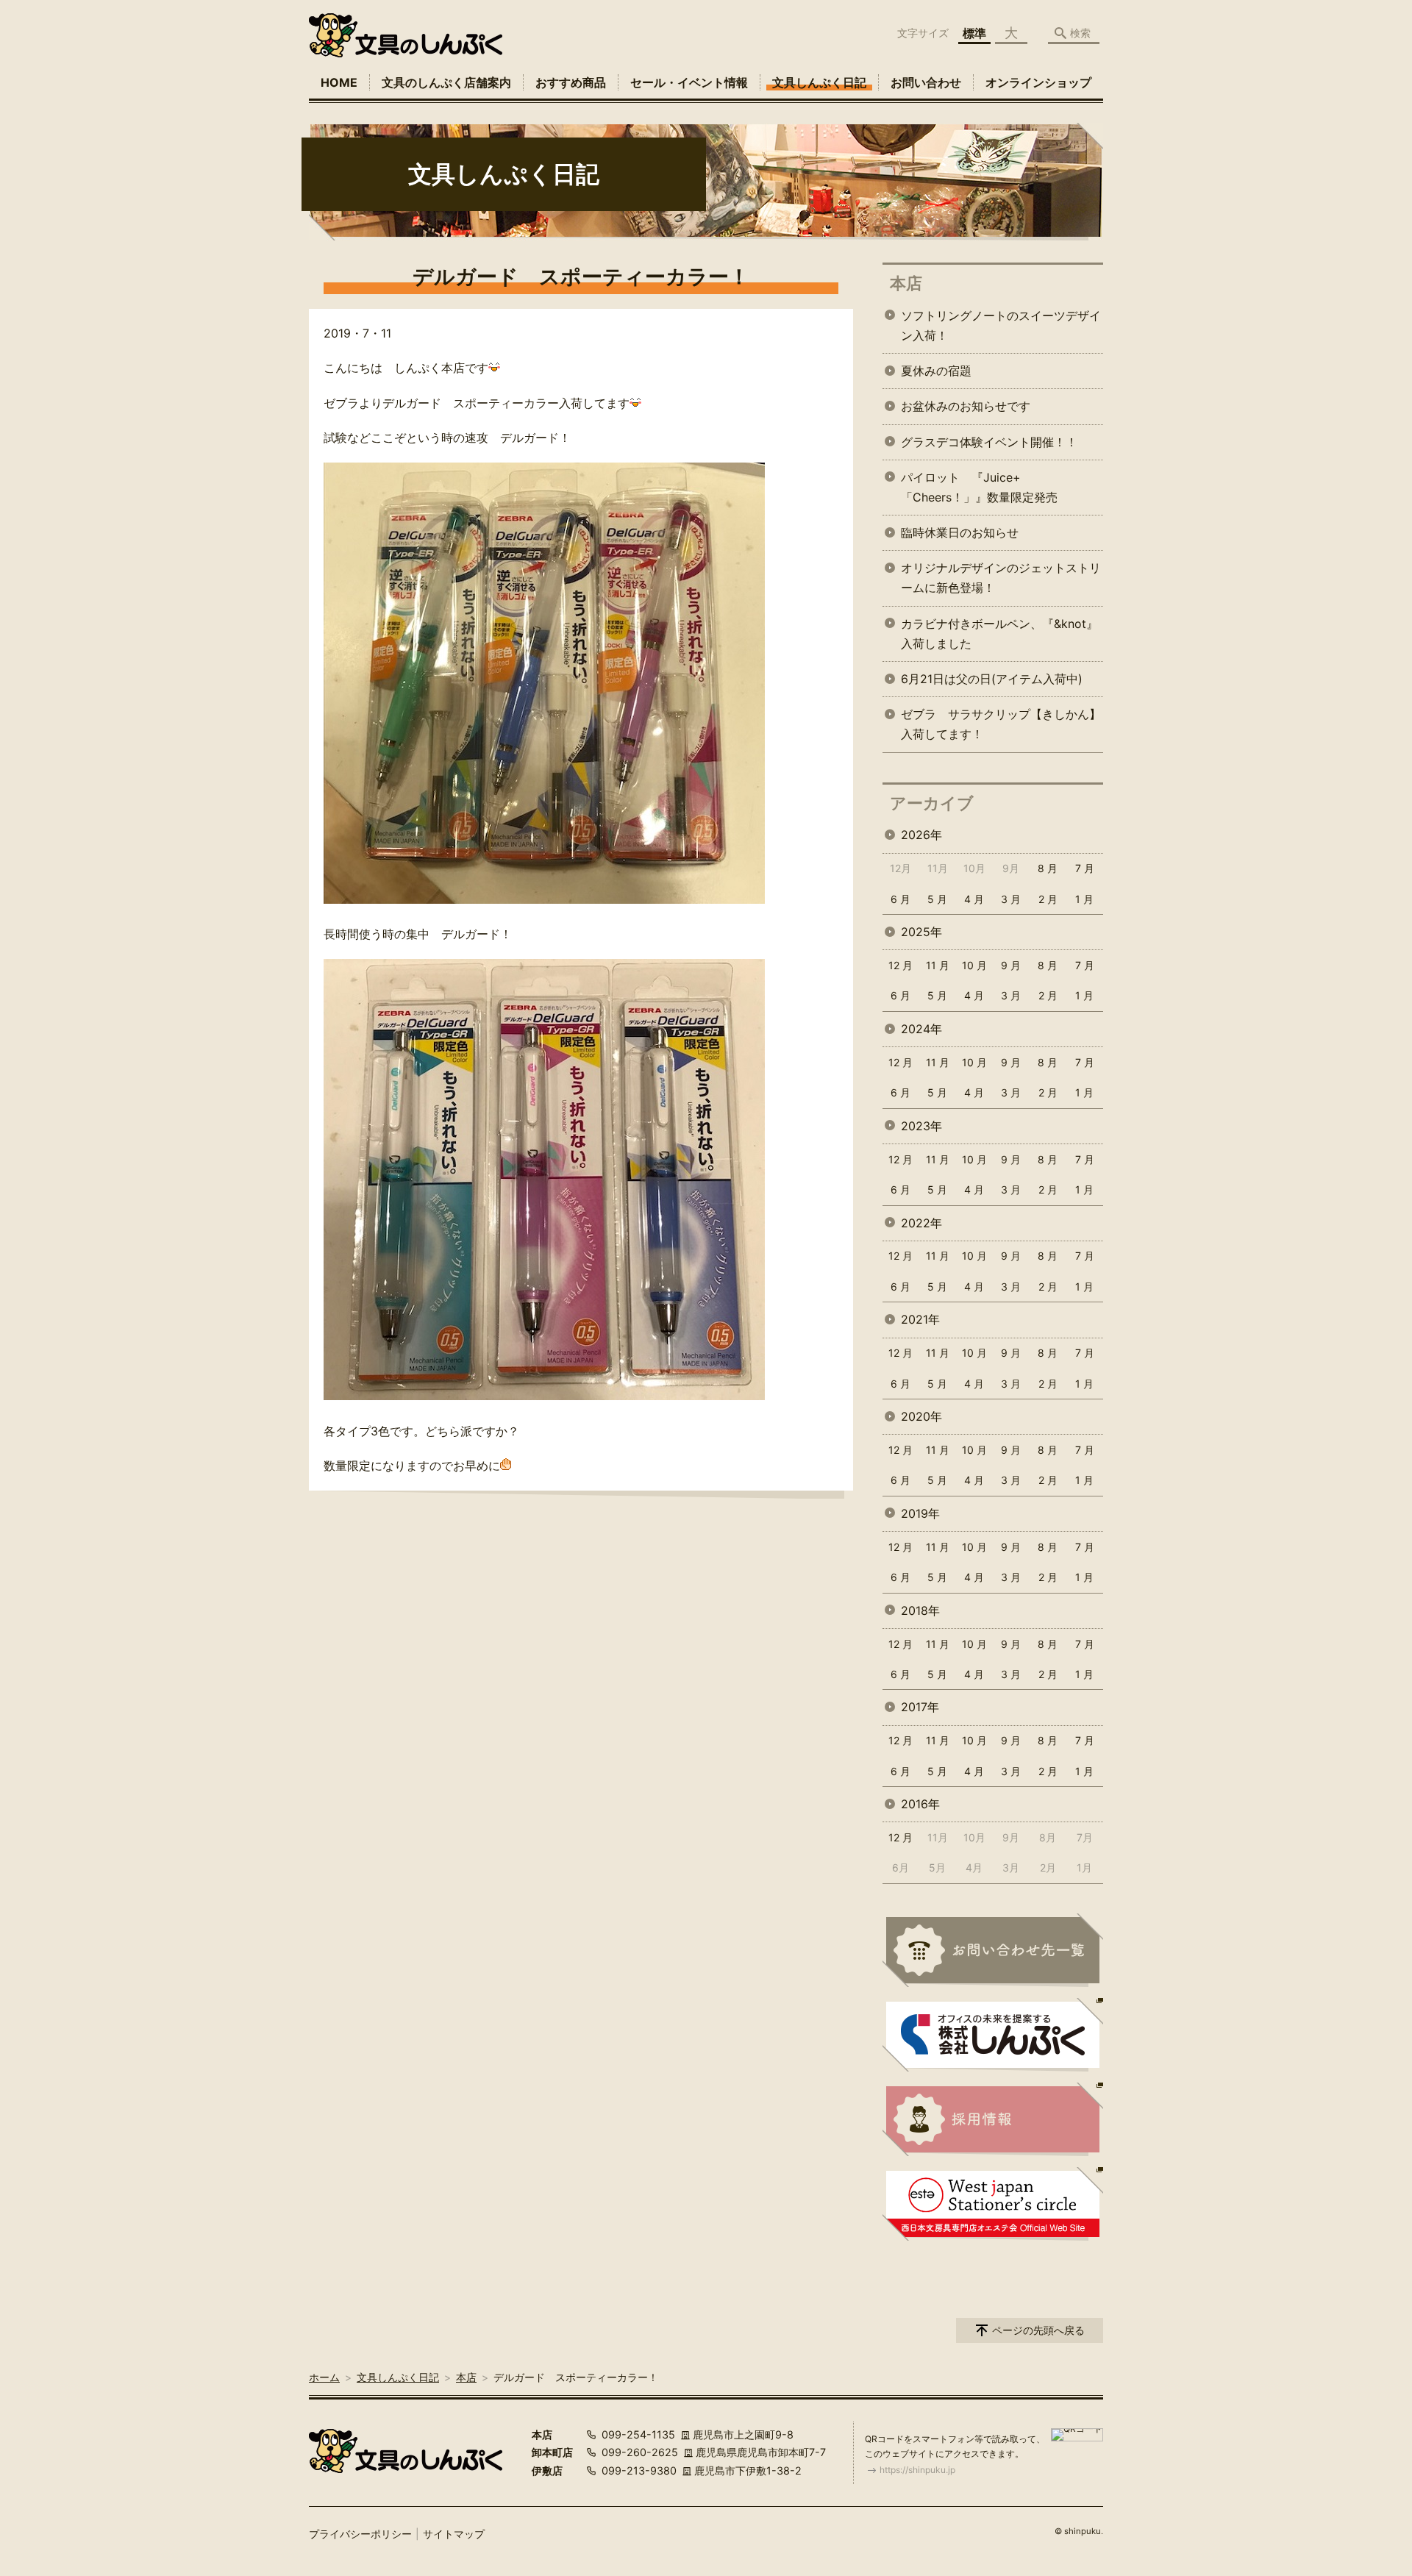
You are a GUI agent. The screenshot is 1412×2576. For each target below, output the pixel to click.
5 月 (937, 899)
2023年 (921, 1126)
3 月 (1011, 899)
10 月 (974, 965)
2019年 (920, 1513)
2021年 (920, 1319)
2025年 (921, 932)
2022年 (921, 1223)
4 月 (974, 899)
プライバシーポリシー (360, 2534)
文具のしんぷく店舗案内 (446, 82)
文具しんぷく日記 (819, 82)
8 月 (1048, 868)
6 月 (901, 899)
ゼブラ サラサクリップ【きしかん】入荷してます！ (1001, 724)
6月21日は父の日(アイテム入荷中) (992, 679)
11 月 (938, 965)
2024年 (921, 1029)
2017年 (920, 1707)
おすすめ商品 (571, 82)
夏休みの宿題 (936, 371)
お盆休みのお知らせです (966, 406)
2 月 (1048, 899)
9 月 (1011, 965)
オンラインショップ (1038, 82)
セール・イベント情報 (689, 82)
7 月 (1085, 868)
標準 (974, 33)
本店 (906, 283)
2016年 (920, 1804)
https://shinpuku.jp (917, 2470)
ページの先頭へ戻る (1038, 2330)
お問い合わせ (926, 82)
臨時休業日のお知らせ (960, 532)
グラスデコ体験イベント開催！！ (989, 442)
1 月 (1084, 899)
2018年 (920, 1610)
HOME (339, 82)
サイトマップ (454, 2534)
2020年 (921, 1416)
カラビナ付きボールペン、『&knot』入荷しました (999, 634)
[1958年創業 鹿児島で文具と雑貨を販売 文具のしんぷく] (406, 35)
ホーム (324, 2377)
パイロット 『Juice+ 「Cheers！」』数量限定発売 (979, 487)
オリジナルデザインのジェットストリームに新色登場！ (1001, 578)
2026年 (921, 835)
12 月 (901, 965)
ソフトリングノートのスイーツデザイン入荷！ (1001, 325)
